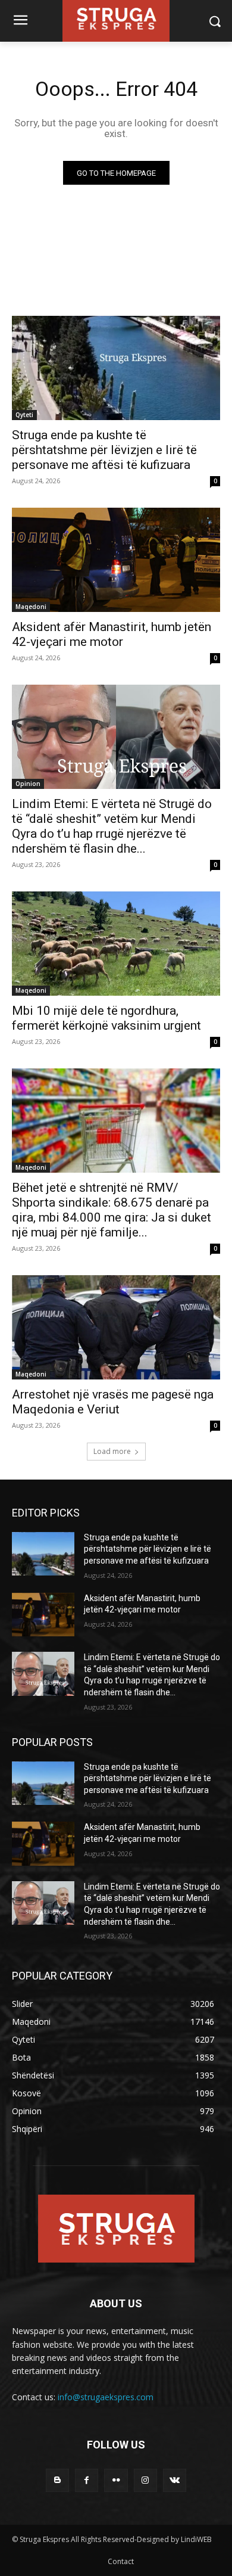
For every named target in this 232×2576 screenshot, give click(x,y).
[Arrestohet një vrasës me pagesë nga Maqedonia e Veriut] (116, 1327)
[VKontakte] (175, 2480)
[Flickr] (116, 2480)
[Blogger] (57, 2480)
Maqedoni (31, 607)
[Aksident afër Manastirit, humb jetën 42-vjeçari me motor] (116, 560)
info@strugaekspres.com (106, 2397)
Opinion (28, 784)
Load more (112, 1451)
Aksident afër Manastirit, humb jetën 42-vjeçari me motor (112, 634)
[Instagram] (145, 2480)
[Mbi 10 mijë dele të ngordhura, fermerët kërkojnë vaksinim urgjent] (116, 944)
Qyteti (24, 415)
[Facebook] (87, 2480)
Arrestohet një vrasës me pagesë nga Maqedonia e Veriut (113, 1402)
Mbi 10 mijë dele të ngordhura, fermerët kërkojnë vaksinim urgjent (106, 1018)
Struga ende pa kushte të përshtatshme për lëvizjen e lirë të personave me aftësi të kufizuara (104, 450)
